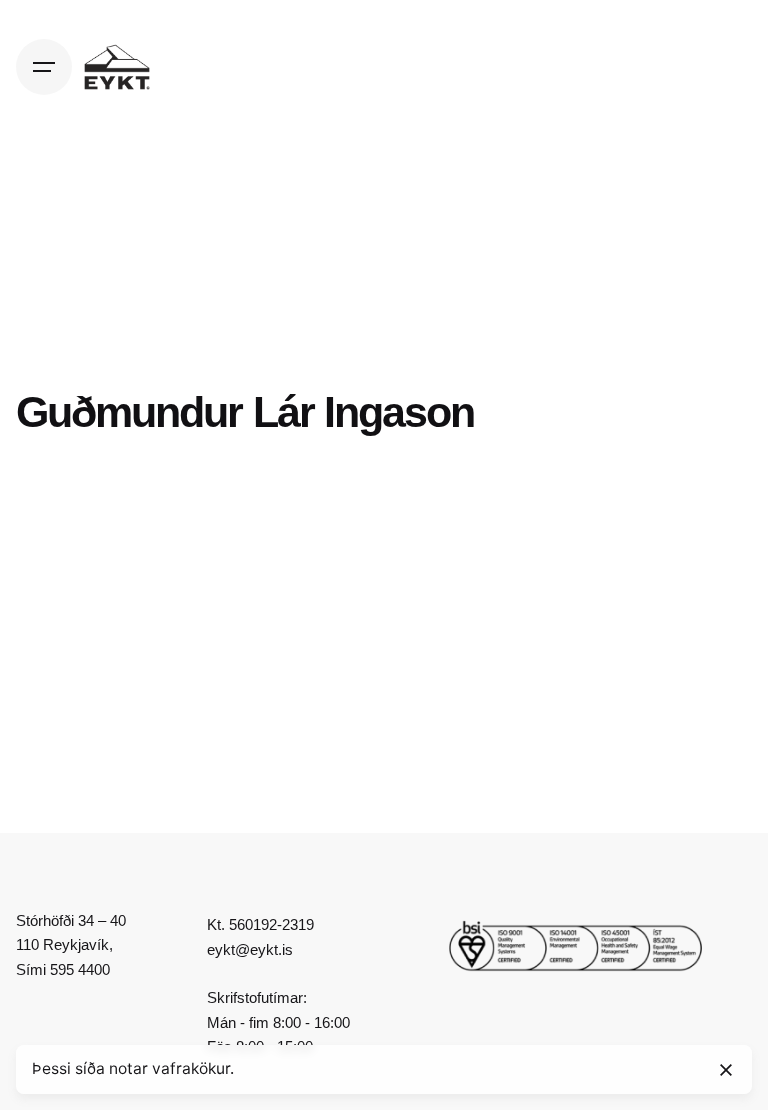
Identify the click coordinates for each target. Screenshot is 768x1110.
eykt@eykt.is (250, 949)
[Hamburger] (44, 67)
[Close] (726, 1070)
